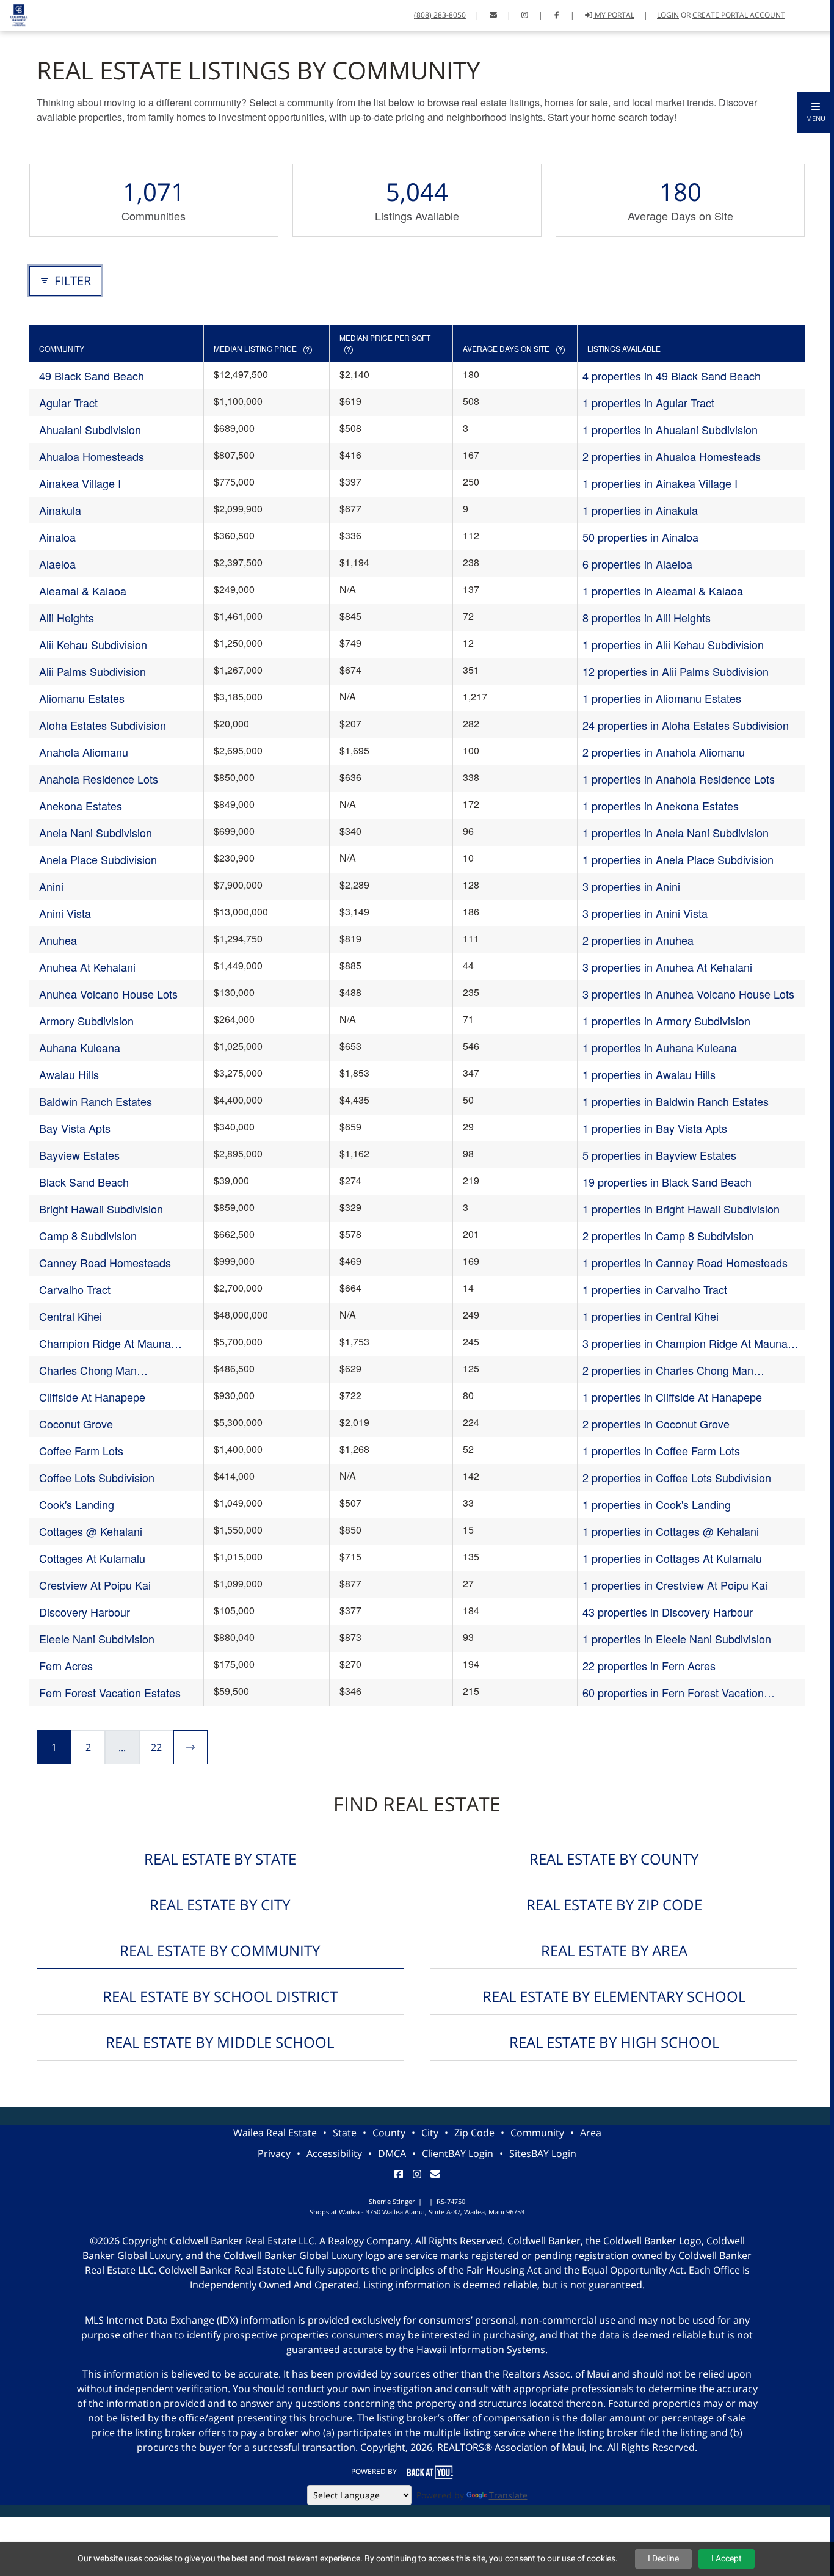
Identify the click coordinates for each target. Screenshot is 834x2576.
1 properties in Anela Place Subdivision (678, 859)
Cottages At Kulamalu (92, 1558)
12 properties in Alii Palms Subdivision (676, 671)
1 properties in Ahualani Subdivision (670, 429)
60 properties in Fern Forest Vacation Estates (673, 1693)
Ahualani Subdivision (90, 429)
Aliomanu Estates (82, 698)
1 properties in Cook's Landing (657, 1504)
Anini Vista (65, 913)
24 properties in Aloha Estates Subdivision (686, 725)
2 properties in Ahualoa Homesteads (672, 456)
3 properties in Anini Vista (645, 913)
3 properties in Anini (631, 886)
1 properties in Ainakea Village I (660, 483)
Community (537, 2133)
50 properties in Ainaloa (640, 537)
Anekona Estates (81, 806)
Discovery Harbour (85, 1612)
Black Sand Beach (84, 1182)
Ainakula (60, 510)
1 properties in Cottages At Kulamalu (672, 1558)
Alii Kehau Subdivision (93, 644)
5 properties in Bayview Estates (659, 1155)
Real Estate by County (614, 1859)
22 (156, 1747)
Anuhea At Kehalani (87, 967)
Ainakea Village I (80, 483)
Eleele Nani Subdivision (97, 1639)
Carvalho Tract (75, 1289)
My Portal (614, 15)
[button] (816, 112)
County (389, 2133)
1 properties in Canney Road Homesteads (685, 1262)
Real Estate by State (220, 1859)
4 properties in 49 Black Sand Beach (672, 376)
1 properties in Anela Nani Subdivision (676, 832)
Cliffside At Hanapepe (92, 1397)
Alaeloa (57, 564)
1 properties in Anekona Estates (661, 806)
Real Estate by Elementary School (614, 1996)
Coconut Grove (76, 1424)
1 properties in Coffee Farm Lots (661, 1450)
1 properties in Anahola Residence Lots (679, 779)
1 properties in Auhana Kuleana (660, 1047)
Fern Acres (66, 1665)
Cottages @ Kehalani (91, 1531)
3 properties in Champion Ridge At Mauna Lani (685, 1343)
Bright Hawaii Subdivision (101, 1209)
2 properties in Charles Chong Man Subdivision (668, 1370)
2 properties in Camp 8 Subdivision (668, 1235)
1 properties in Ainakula (640, 510)
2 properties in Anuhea (638, 940)
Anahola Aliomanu (84, 752)
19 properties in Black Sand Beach (667, 1182)
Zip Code (474, 2133)
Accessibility (334, 2153)
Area (591, 2133)
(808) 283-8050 (440, 15)
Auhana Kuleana (80, 1047)
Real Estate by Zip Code (614, 1905)
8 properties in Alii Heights (647, 617)
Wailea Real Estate (275, 2133)
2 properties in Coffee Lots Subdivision (677, 1477)
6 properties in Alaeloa (637, 564)
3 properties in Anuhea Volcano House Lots (688, 994)
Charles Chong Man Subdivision (88, 1370)
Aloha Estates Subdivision (103, 725)
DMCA (392, 2153)
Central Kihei (71, 1316)
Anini (51, 886)
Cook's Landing (77, 1504)
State (345, 2133)
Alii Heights (67, 617)
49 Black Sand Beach (92, 376)
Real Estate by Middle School (220, 2042)
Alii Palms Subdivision (92, 671)
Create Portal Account (739, 15)
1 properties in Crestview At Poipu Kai (675, 1585)
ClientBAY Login (458, 2153)
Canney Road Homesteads (105, 1262)
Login (668, 15)
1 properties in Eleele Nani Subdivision (677, 1639)
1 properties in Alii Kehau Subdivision (673, 644)
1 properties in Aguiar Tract (648, 402)
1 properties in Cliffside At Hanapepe (672, 1397)
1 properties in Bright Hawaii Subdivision (681, 1209)
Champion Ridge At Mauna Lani (105, 1343)
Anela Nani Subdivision (96, 832)
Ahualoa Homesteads (92, 456)
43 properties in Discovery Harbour (668, 1612)
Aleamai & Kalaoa (83, 591)
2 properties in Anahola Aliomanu (664, 752)
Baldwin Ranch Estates (96, 1101)
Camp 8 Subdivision (88, 1235)
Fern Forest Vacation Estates (110, 1692)
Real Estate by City (220, 1905)
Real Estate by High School (614, 2042)
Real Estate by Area (614, 1950)
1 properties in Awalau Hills (649, 1074)
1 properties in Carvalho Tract (655, 1289)
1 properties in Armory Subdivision (666, 1021)
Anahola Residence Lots (99, 779)
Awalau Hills (69, 1074)
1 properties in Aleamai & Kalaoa (663, 591)
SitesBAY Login (543, 2153)
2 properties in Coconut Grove (656, 1424)
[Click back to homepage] (14, 14)
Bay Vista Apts (75, 1128)
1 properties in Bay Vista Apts (655, 1128)
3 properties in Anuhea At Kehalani (667, 967)
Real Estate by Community (220, 1950)
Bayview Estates (79, 1155)
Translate (508, 2495)
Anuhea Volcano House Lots (108, 994)
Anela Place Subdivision (98, 859)
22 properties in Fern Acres (649, 1665)
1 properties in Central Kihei (651, 1316)
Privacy (274, 2153)
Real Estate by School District (220, 1996)
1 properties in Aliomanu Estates (662, 698)
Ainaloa (57, 537)
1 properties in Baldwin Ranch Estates (676, 1101)
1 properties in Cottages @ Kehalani (671, 1531)
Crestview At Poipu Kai (95, 1585)
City (430, 2133)
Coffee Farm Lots (81, 1450)
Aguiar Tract (68, 402)
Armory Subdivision (86, 1021)
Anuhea (58, 940)
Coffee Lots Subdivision (97, 1477)
